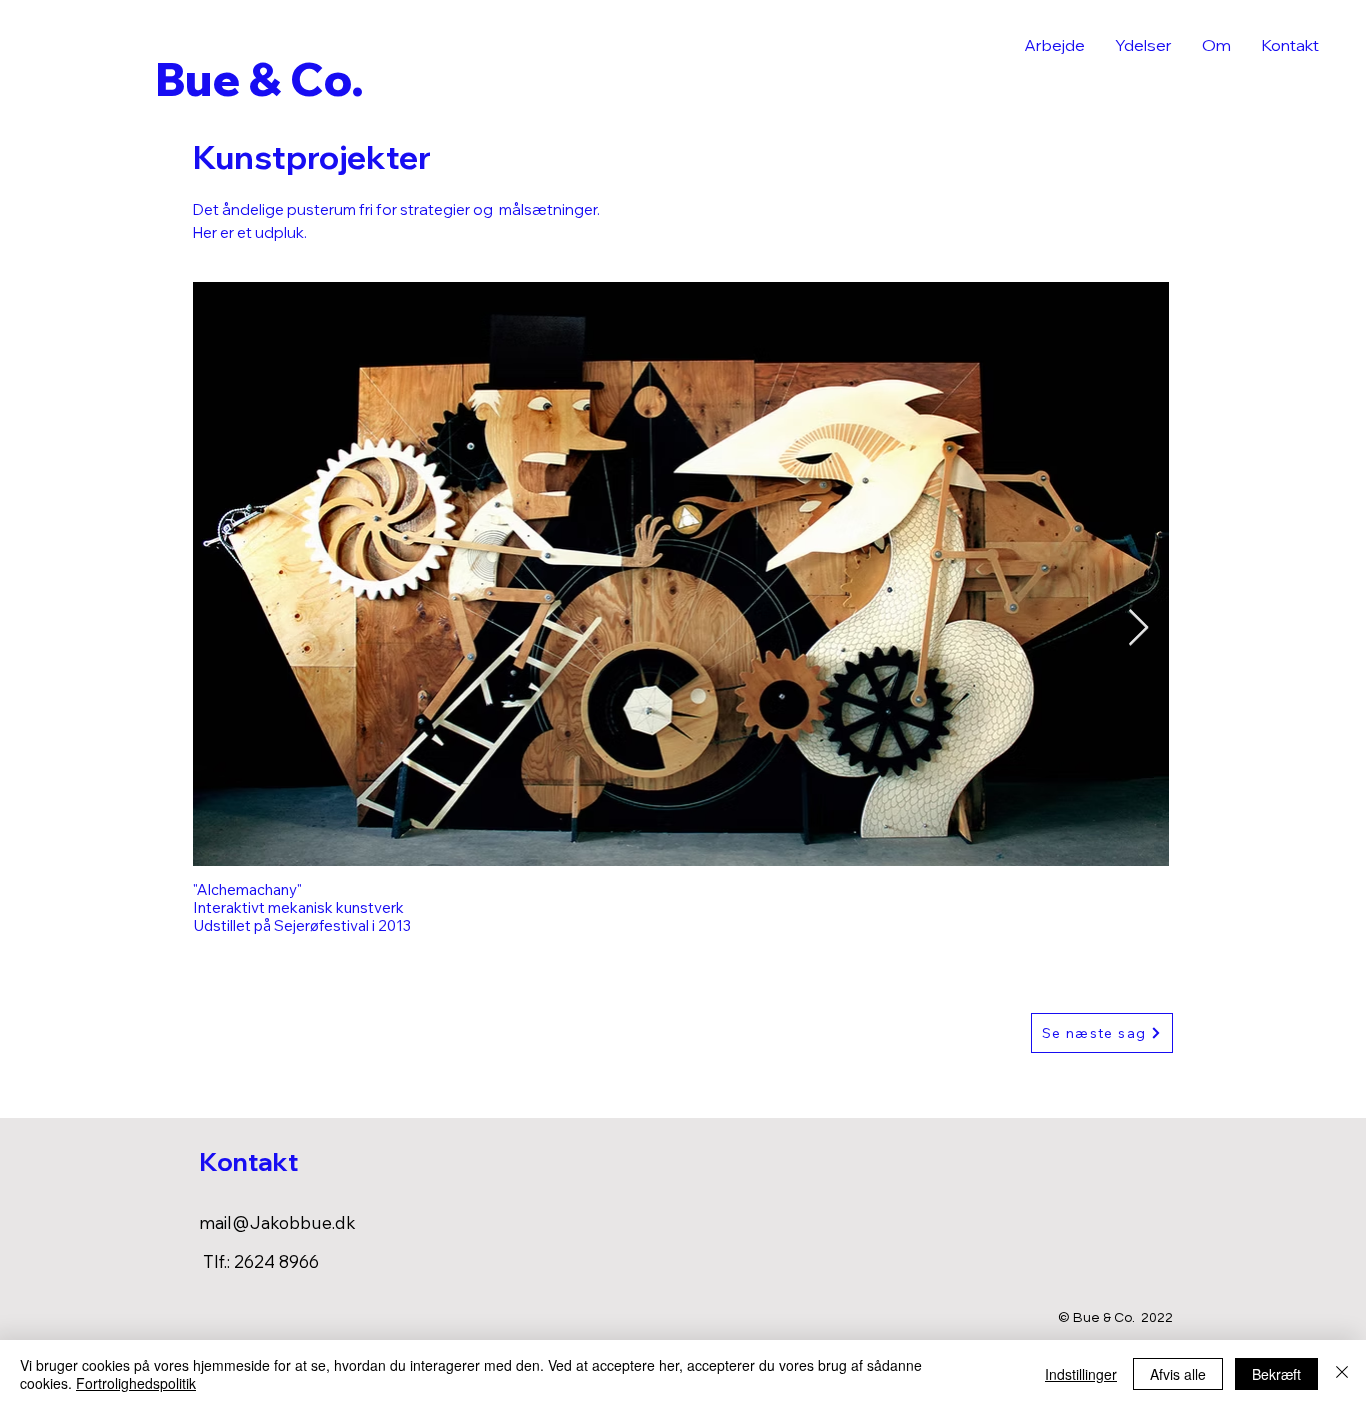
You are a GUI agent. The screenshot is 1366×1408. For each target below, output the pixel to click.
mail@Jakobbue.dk (277, 1222)
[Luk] (1342, 1374)
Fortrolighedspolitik (136, 1383)
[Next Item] (1138, 628)
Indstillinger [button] (1081, 1374)
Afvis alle (1178, 1374)
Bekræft (1276, 1374)
